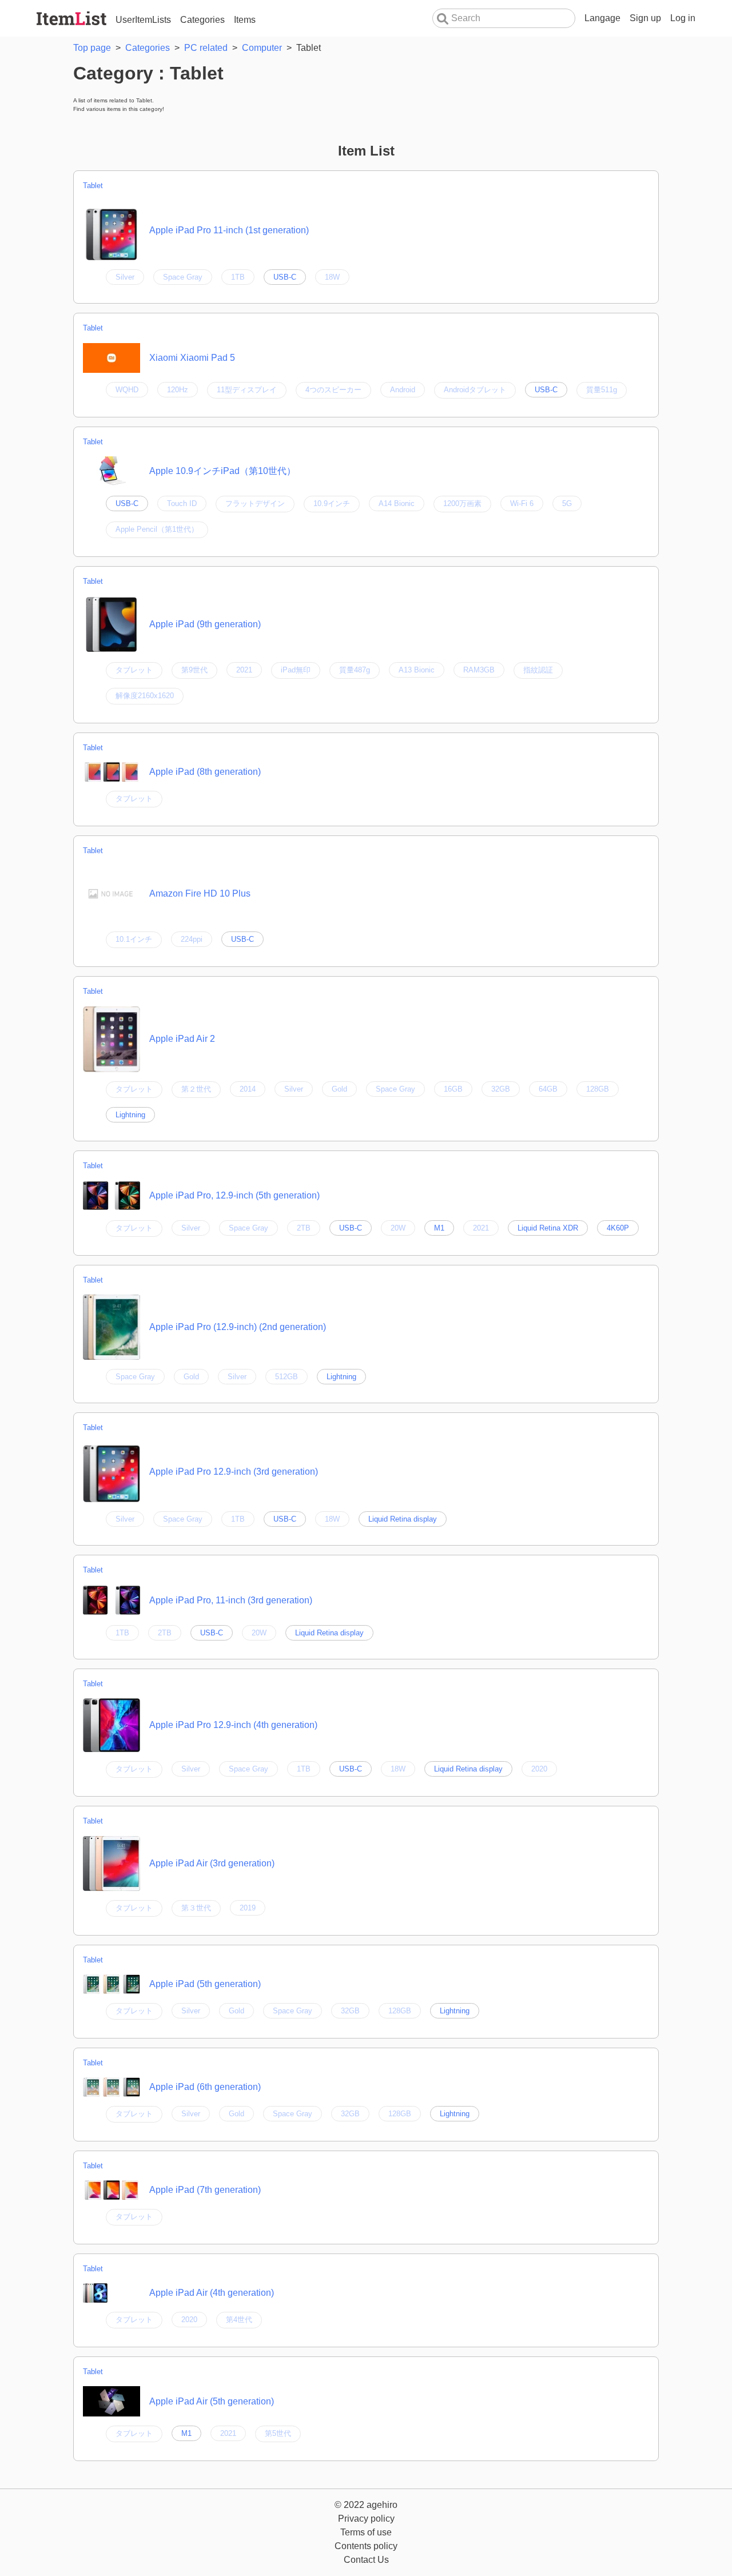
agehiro (382, 2505)
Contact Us (366, 2560)
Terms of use (366, 2532)
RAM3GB (479, 670)
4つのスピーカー (333, 390)
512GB (287, 1377)
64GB (548, 1089)
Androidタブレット (475, 390)
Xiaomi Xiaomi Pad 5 (192, 358)
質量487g (355, 670)
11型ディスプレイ (247, 390)
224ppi (192, 939)
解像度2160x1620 (145, 696)
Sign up (645, 18)
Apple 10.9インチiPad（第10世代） (222, 471)
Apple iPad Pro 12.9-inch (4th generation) (233, 1725)
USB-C (285, 277)
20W (398, 1228)
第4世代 (239, 2320)
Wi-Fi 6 (522, 503)
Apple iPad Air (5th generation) (212, 2401)
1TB (238, 277)
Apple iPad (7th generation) (205, 2190)
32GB (501, 1089)
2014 (248, 1089)
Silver (125, 277)
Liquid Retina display (403, 1519)
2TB (304, 1228)
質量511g (602, 390)
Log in (683, 18)
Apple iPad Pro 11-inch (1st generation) (229, 230)
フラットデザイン (255, 503)
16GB (453, 1089)
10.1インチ (134, 939)
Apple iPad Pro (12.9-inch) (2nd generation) (238, 1327)
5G (567, 503)
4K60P (618, 1228)
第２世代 (196, 1089)
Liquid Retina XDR (548, 1228)
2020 (539, 1769)
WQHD (127, 390)
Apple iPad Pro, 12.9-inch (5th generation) (234, 1195)
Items (245, 20)
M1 (439, 1228)
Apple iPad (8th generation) (205, 772)
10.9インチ (332, 503)
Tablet (93, 186)
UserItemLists (143, 20)
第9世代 (194, 670)
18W (332, 277)
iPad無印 (296, 670)
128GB (598, 1089)
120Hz (178, 390)
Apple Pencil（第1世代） (157, 529)
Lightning (130, 1115)
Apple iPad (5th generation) (205, 1984)
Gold (339, 1089)
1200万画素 (462, 503)
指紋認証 (538, 670)
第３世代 (196, 1908)
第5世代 (278, 2433)
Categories (202, 20)
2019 (248, 1908)
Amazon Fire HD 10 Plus (200, 893)
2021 (244, 670)
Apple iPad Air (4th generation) (212, 2293)
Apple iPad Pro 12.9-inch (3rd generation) (234, 1472)
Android (403, 390)
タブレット (134, 670)
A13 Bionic (417, 670)
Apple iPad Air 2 (182, 1039)
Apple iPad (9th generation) (205, 624)
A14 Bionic (397, 503)
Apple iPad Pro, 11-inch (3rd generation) (231, 1600)
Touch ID (182, 503)
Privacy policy (366, 2519)
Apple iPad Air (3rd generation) (212, 1863)
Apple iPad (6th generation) (205, 2087)
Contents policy (366, 2546)
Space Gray (183, 277)
